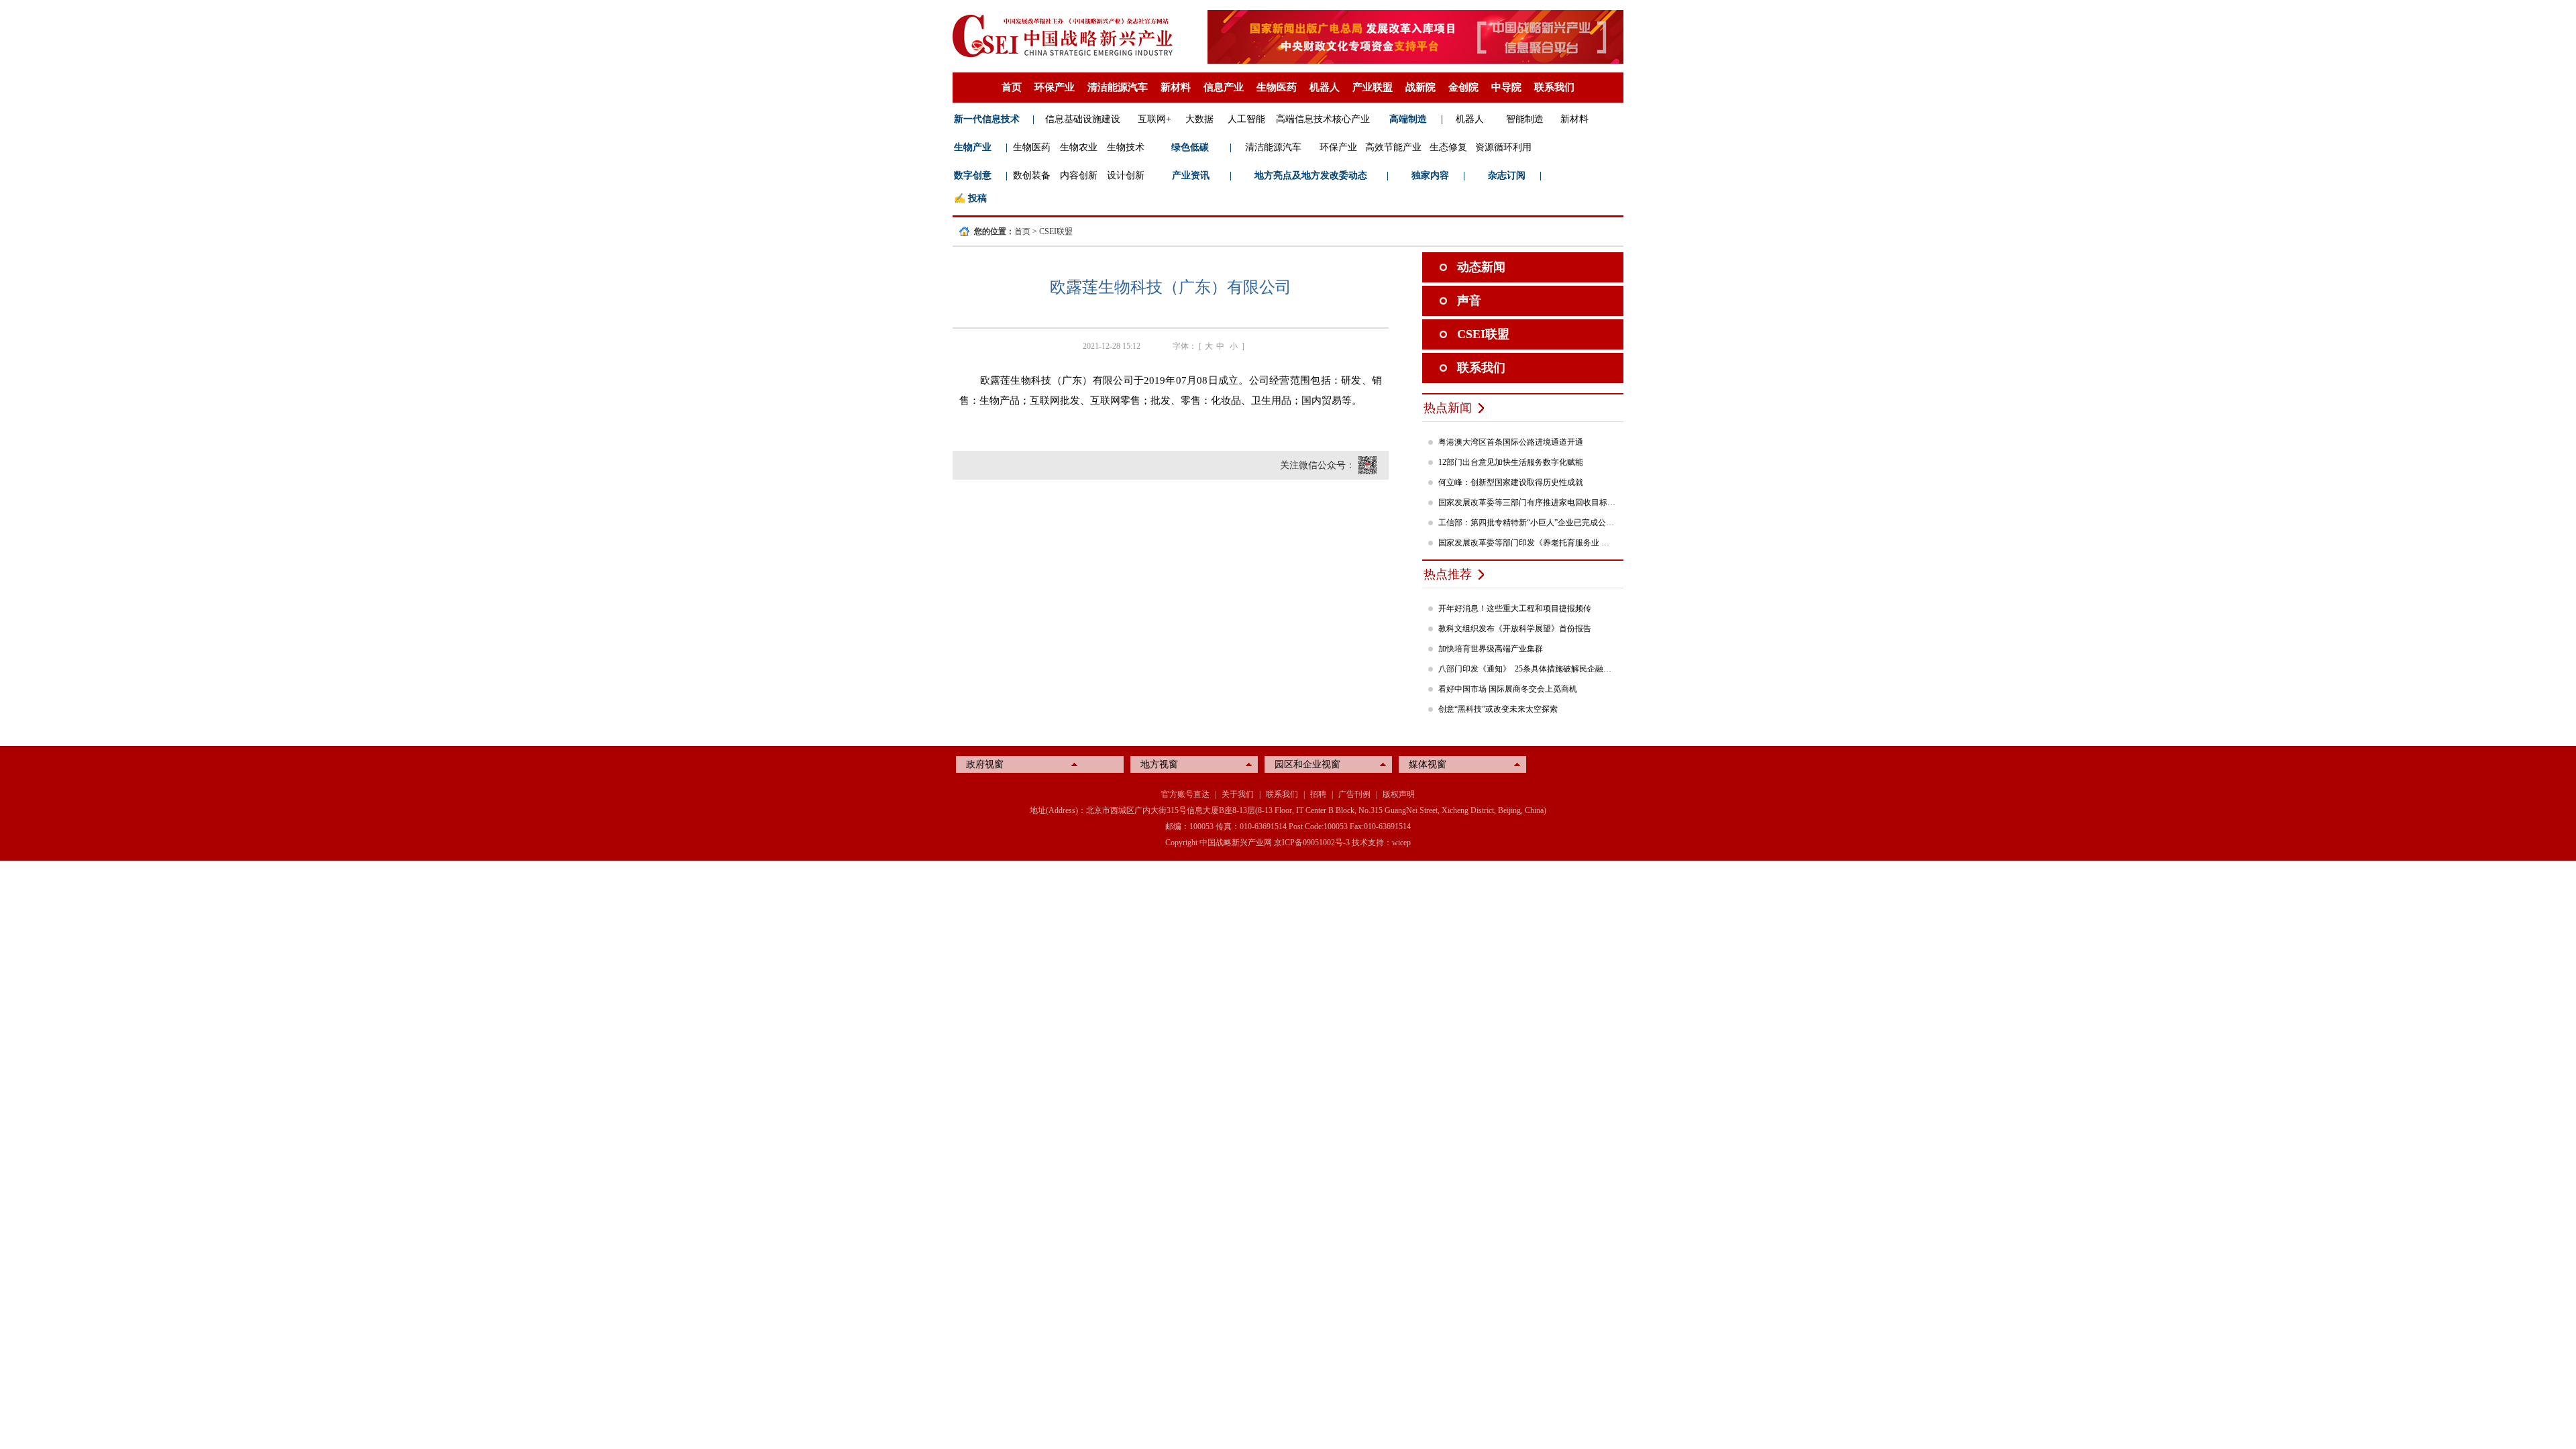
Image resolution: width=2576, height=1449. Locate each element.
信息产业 (1224, 87)
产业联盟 (1373, 87)
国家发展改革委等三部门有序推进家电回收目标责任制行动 (1527, 502)
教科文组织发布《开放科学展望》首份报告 (1515, 629)
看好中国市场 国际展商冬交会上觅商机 (1508, 689)
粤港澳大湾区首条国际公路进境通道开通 (1511, 442)
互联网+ (1155, 119)
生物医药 (1277, 87)
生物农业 (1079, 147)
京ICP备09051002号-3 (1312, 843)
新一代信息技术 (987, 119)
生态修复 (1448, 147)
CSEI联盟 (1056, 231)
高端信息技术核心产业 (1323, 119)
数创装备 (1032, 175)
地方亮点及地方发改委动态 (1311, 175)
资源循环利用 (1503, 147)
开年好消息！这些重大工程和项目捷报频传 (1515, 608)
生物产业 (973, 147)
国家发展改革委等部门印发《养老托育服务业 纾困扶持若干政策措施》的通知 (1527, 543)
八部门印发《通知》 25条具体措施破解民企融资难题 (1527, 669)
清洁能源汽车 (1118, 87)
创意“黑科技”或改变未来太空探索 (1498, 709)
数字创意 (973, 175)
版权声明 (1399, 794)
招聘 (1318, 794)
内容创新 (1079, 175)
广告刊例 (1354, 794)
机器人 (1325, 87)
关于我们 (1238, 794)
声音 (1469, 301)
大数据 (1199, 119)
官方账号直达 (1185, 794)
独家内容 (1430, 175)
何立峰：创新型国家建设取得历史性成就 (1511, 482)
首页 (1012, 87)
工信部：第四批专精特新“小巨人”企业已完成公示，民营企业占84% (1527, 523)
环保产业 (1055, 87)
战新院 (1420, 87)
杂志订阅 (1507, 175)
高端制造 (1408, 119)
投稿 (977, 198)
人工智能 (1246, 119)
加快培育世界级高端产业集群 (1491, 649)
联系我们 (1554, 87)
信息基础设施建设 (1083, 119)
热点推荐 (1448, 574)
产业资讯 (1191, 175)
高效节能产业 (1393, 147)
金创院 (1463, 87)
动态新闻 (1481, 267)
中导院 (1506, 87)
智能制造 (1525, 119)
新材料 (1176, 87)
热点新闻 (1448, 408)
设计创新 (1126, 175)
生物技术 (1126, 147)
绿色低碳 (1190, 147)
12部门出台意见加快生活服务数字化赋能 (1511, 462)
